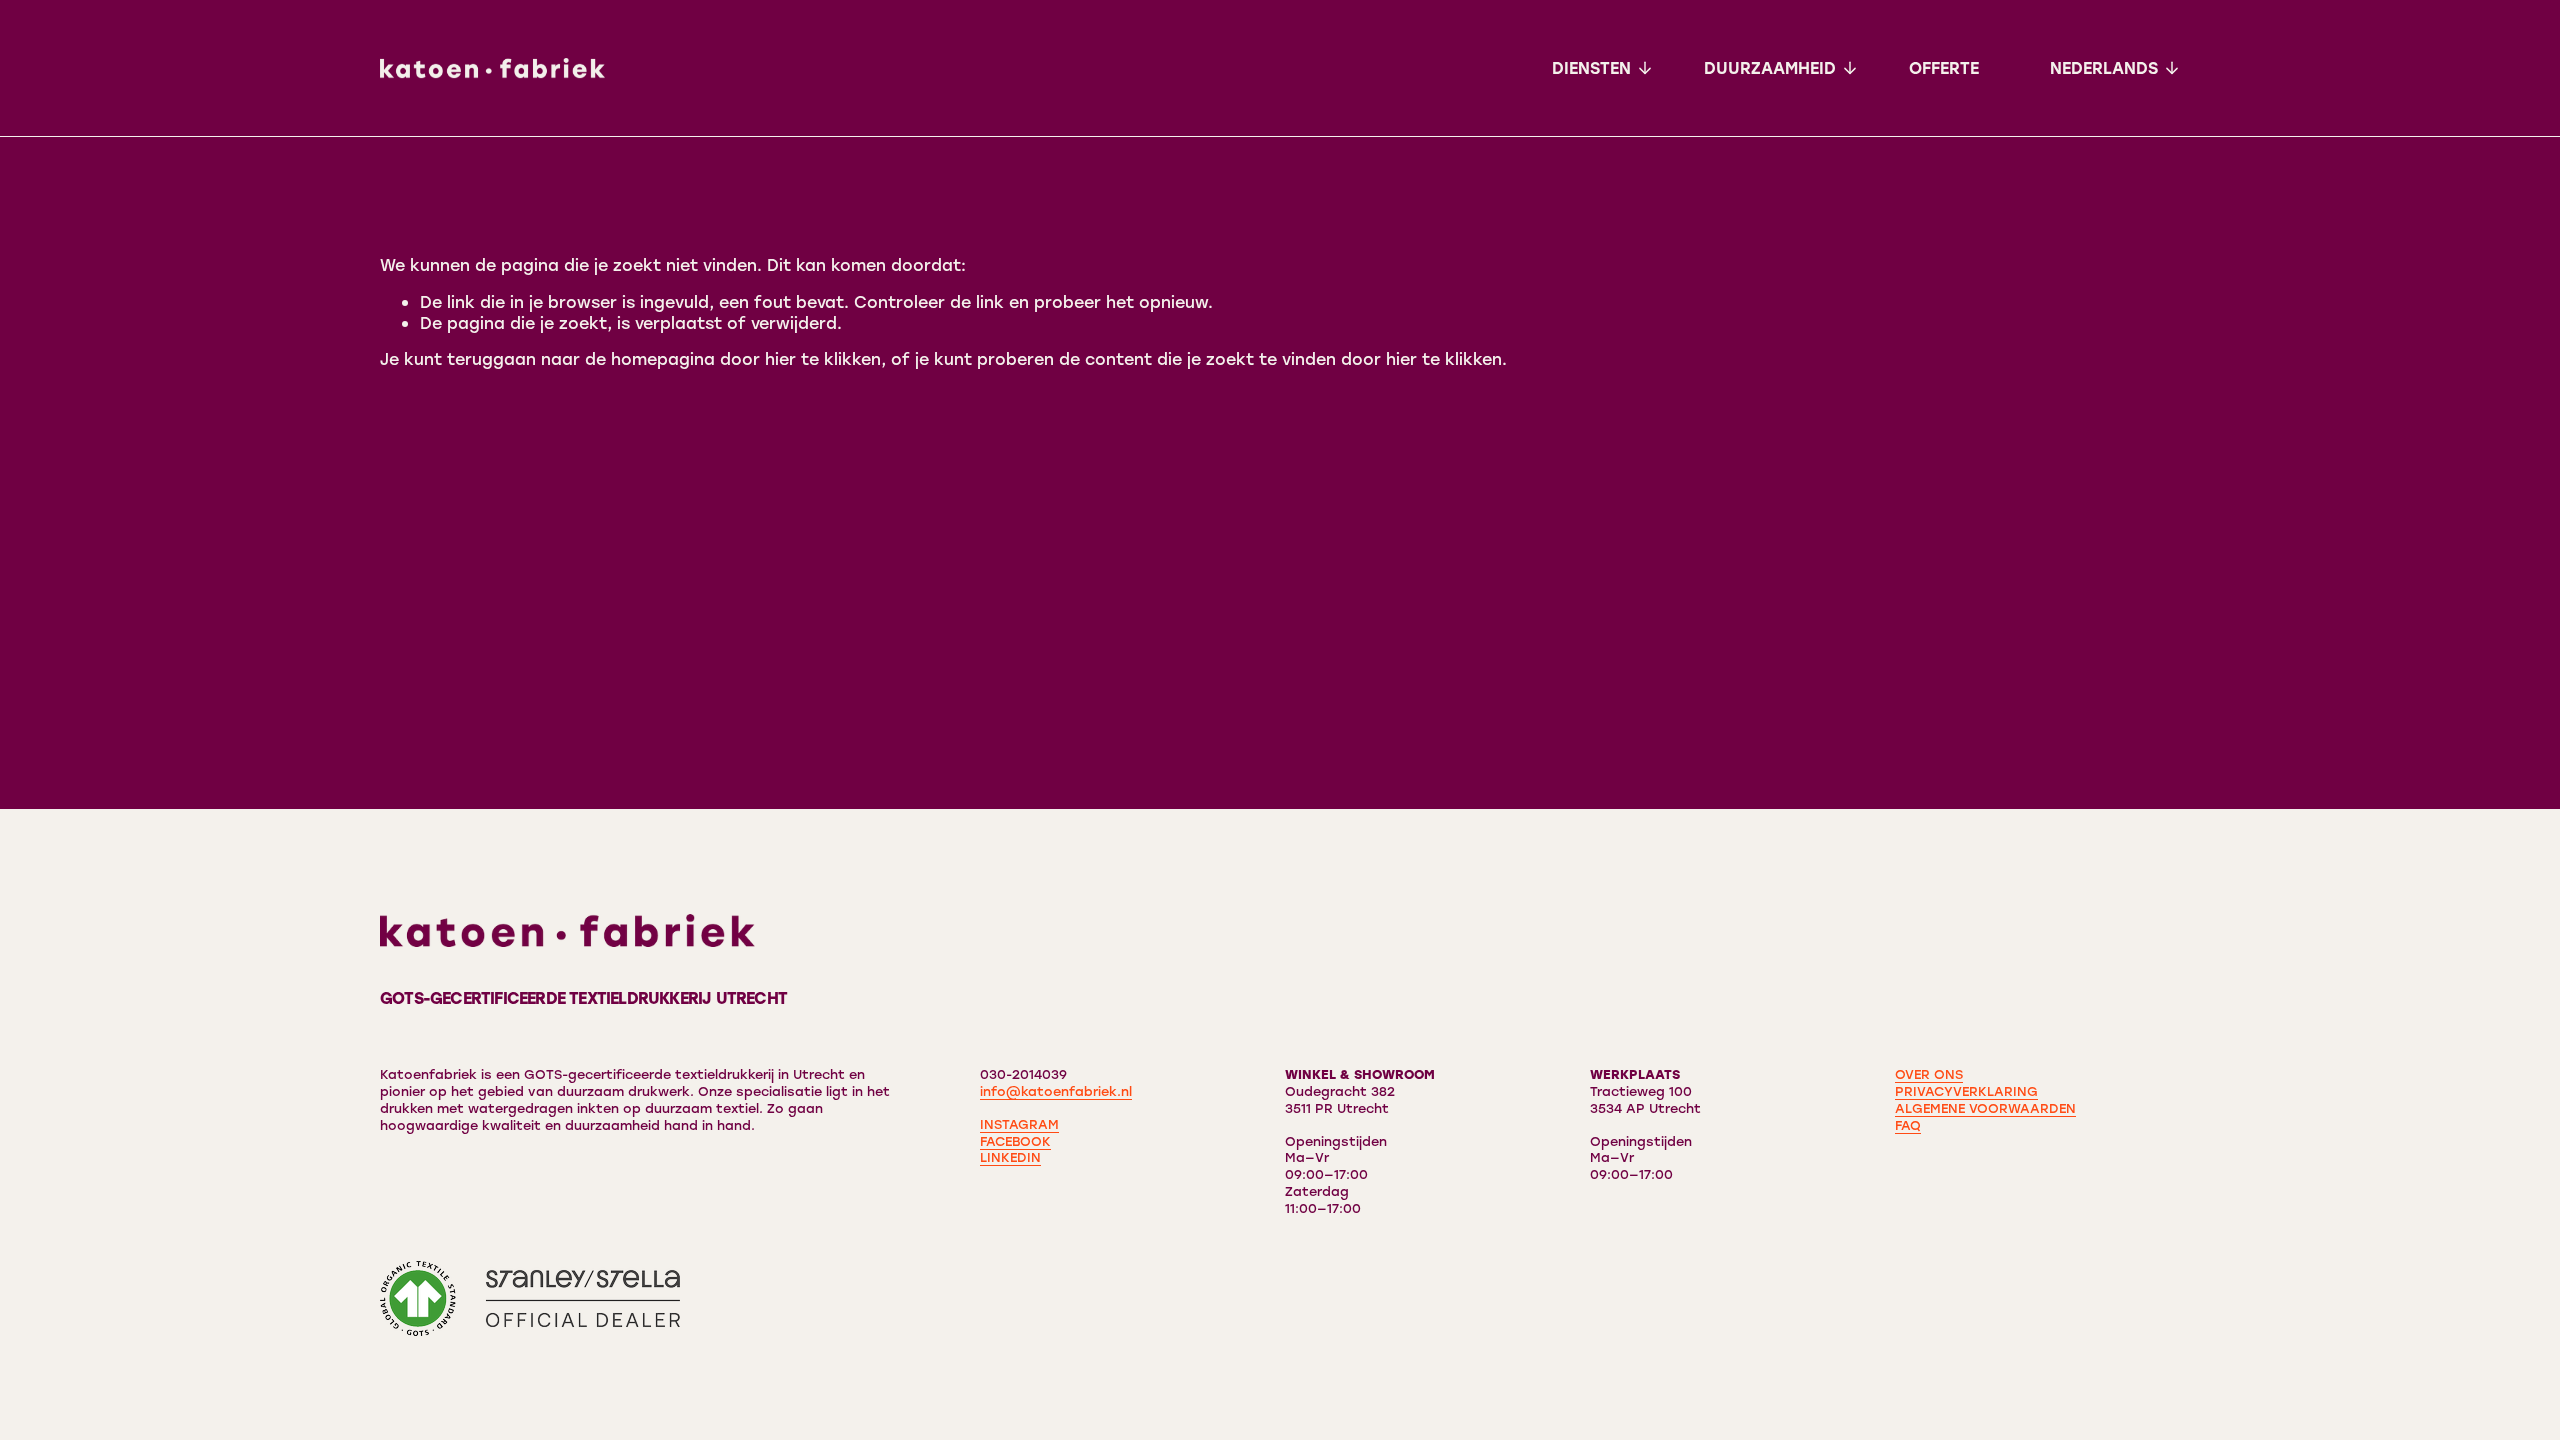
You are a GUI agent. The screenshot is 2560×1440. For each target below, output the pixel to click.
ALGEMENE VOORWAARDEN (1985, 1108)
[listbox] (2115, 68)
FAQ (1908, 1125)
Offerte (1944, 67)
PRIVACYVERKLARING (1966, 1091)
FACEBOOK (1015, 1141)
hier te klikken (823, 358)
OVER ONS (1929, 1074)
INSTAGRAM (1019, 1124)
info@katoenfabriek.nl (1056, 1091)
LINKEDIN (1010, 1157)
